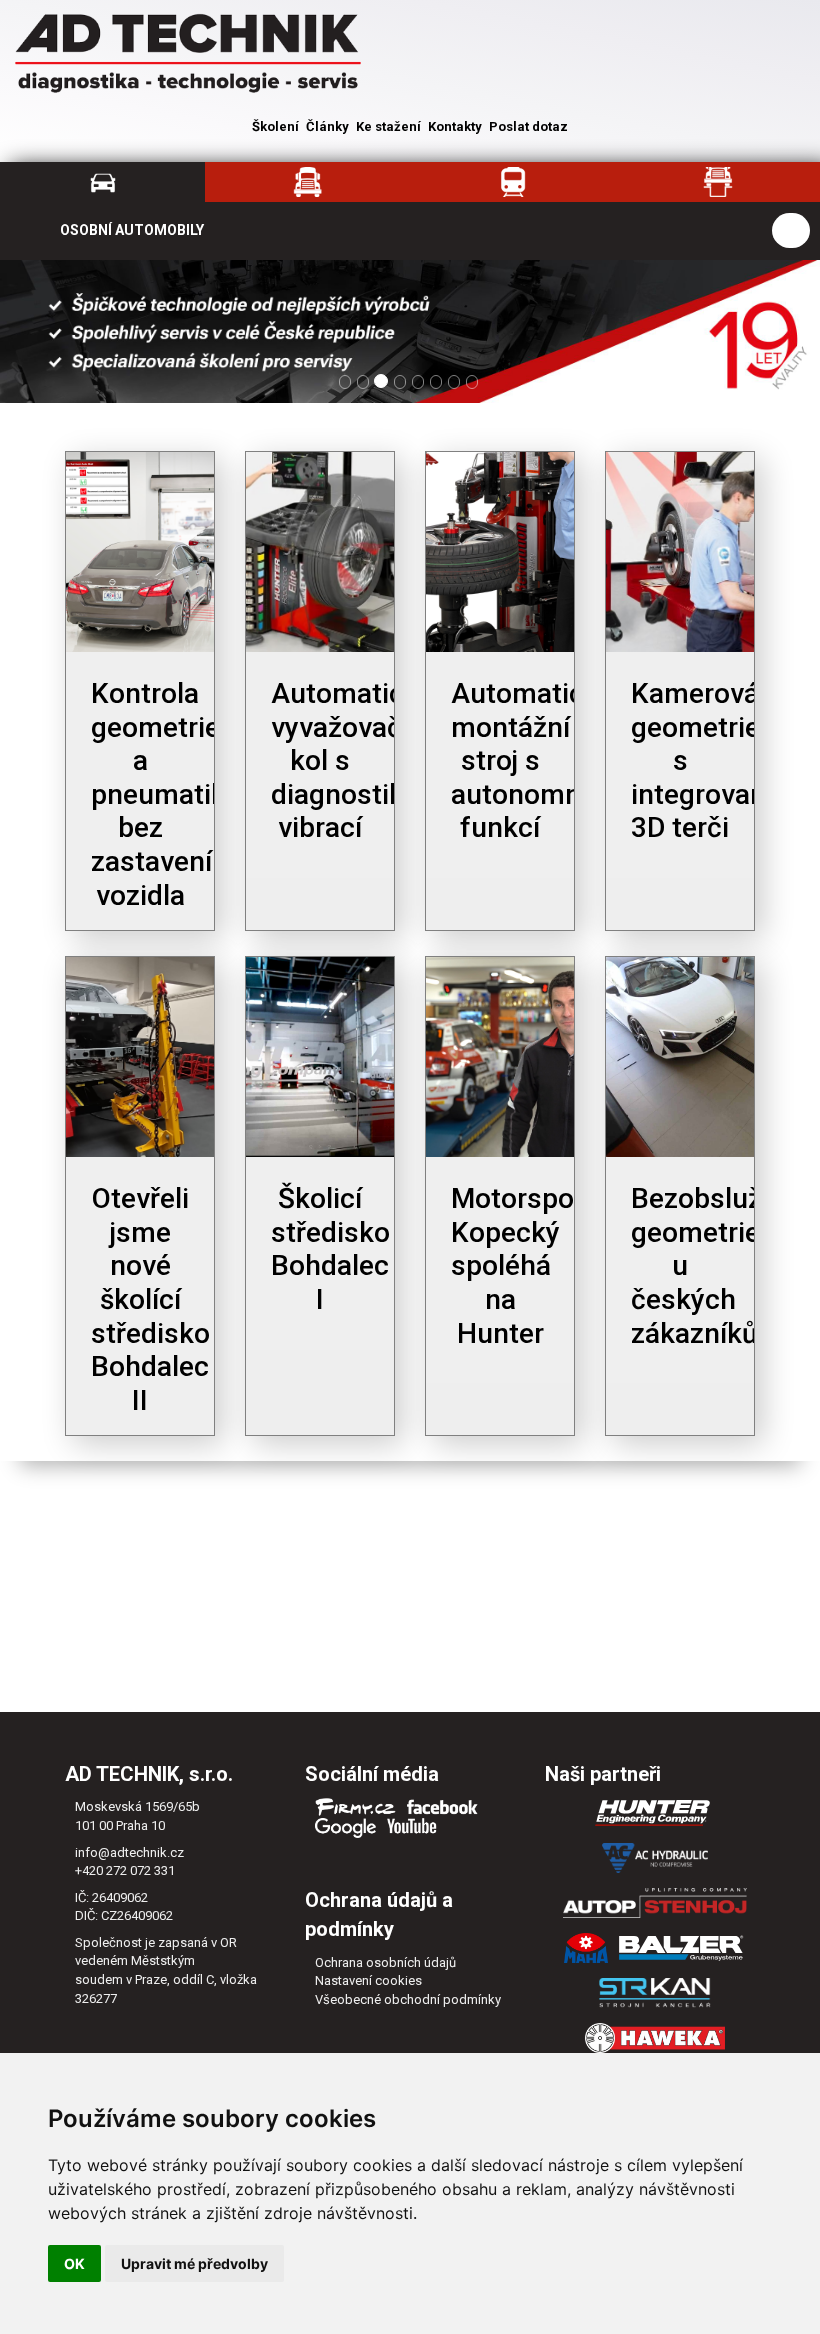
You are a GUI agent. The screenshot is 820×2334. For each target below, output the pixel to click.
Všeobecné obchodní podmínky (408, 1999)
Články (327, 126)
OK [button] (74, 2263)
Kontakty (455, 126)
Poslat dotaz (528, 126)
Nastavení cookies (368, 1980)
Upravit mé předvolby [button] (194, 2263)
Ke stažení (388, 126)
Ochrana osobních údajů (385, 1962)
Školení (275, 126)
